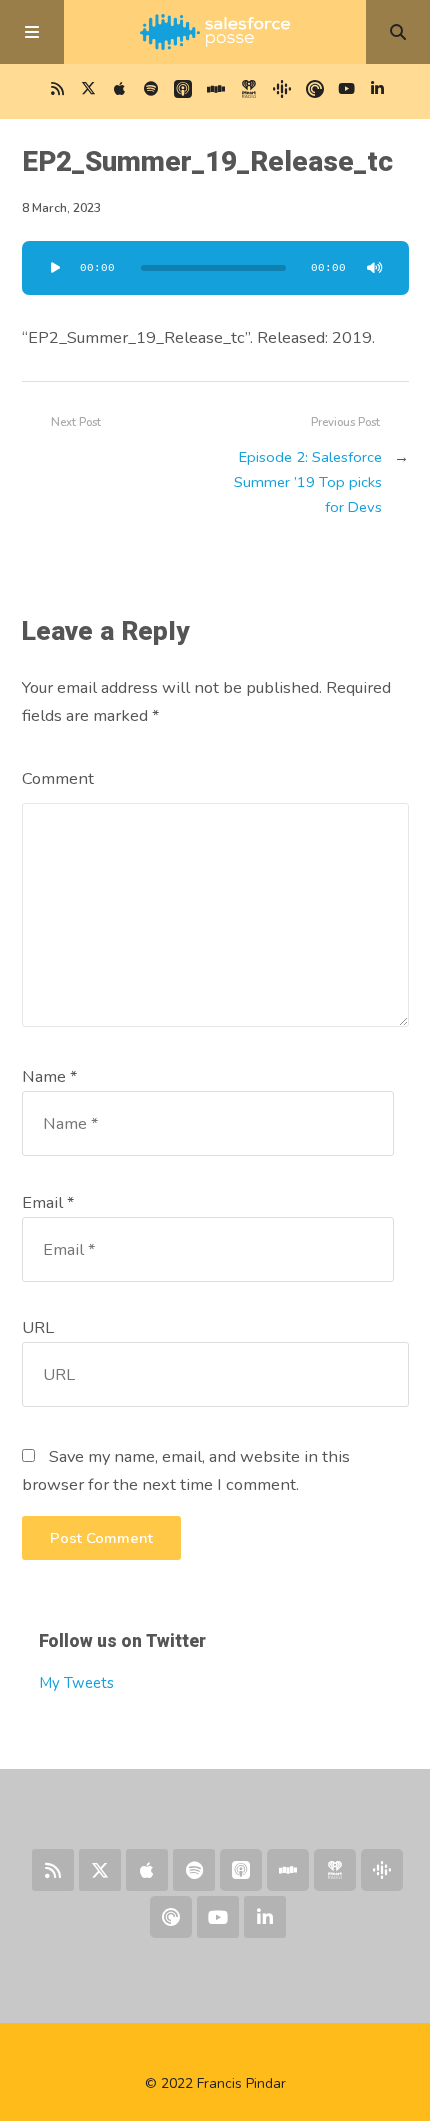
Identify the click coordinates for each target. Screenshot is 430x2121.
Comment (58, 778)
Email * (48, 1202)
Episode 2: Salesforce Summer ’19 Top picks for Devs (308, 482)
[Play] (56, 268)
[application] (215, 268)
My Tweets (76, 1683)
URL (38, 1327)
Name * (49, 1076)
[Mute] (375, 268)
